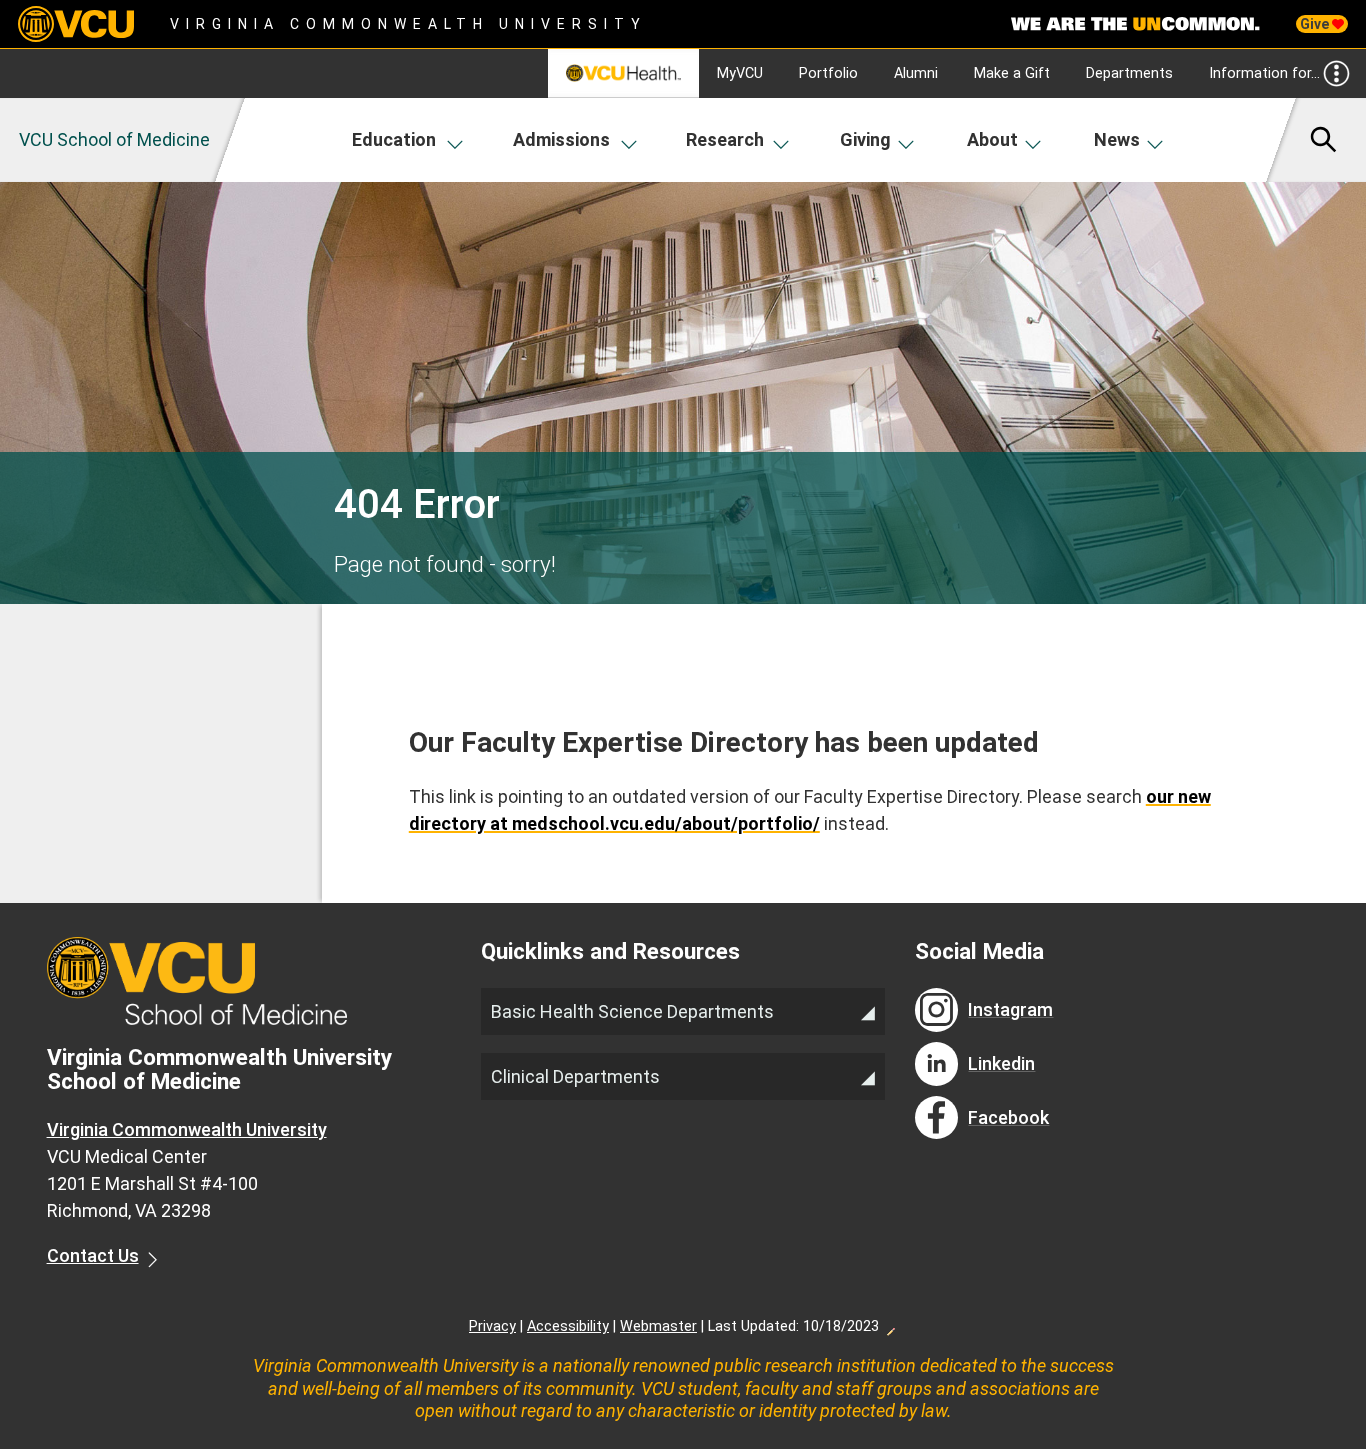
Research (725, 139)
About (992, 139)
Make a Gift (1012, 73)
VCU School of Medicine (114, 139)
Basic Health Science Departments (632, 1011)
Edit (890, 1326)
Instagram (1010, 1009)
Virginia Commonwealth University (408, 24)
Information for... (1264, 73)
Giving (865, 139)
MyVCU (740, 73)
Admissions (561, 139)
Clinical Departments (575, 1076)
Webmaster (658, 1326)
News (1117, 139)
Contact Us (93, 1255)
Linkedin (1001, 1063)
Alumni (916, 73)
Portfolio (828, 73)
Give (1316, 24)
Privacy (492, 1326)
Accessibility (568, 1326)
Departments (1129, 73)
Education (394, 139)
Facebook (1008, 1117)
